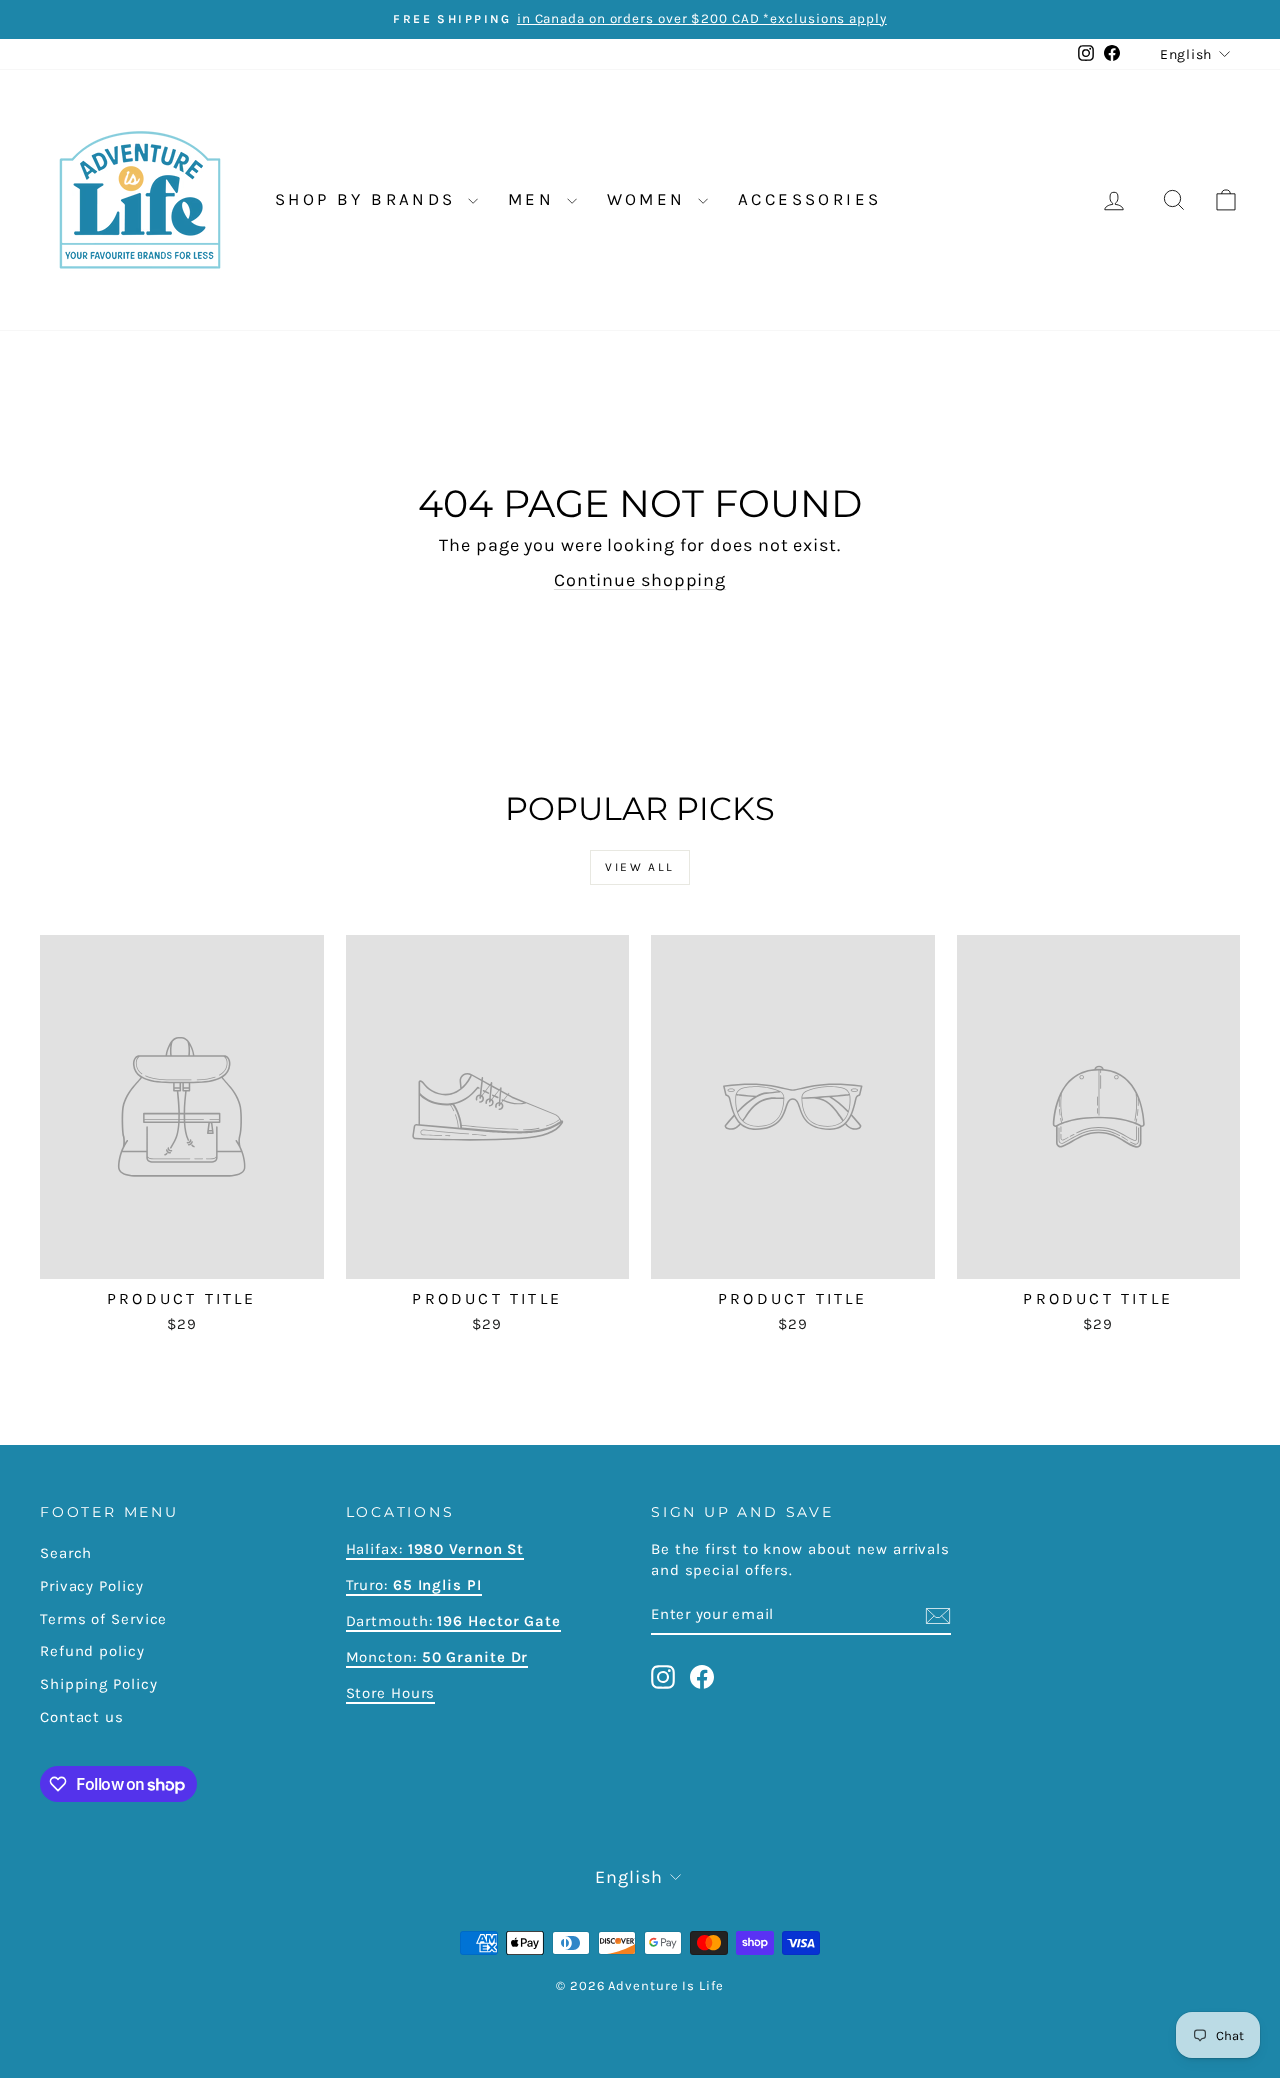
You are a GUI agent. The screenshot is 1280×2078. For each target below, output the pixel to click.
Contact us (82, 1717)
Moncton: (437, 1657)
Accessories (809, 199)
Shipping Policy (99, 1684)
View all (639, 867)
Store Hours (391, 1693)
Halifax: (377, 1549)
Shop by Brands (369, 199)
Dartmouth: (453, 1621)
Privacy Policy (92, 1586)
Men (535, 199)
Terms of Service (103, 1619)
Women (650, 199)
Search (66, 1553)
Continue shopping (640, 580)
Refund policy (92, 1651)
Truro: (414, 1585)
